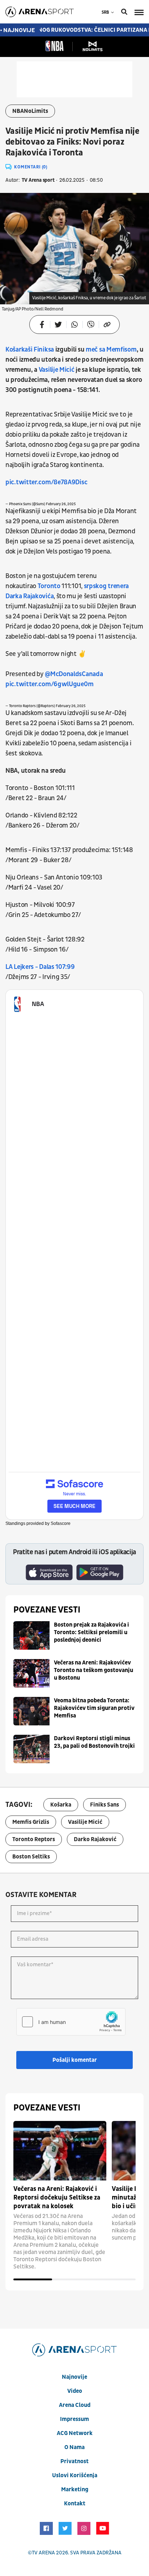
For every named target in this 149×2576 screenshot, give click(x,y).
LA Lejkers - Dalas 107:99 (40, 967)
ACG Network (75, 2433)
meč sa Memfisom (111, 350)
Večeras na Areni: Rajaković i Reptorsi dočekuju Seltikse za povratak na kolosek (57, 2198)
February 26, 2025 (61, 504)
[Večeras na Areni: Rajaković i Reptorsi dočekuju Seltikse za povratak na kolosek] (60, 2151)
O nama (74, 2447)
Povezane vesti (47, 1610)
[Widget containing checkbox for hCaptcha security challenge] (71, 2022)
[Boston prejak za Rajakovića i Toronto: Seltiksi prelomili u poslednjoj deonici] (31, 1635)
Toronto (49, 586)
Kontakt (75, 2504)
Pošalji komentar (75, 2060)
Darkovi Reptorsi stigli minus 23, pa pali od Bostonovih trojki (94, 1742)
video (75, 2391)
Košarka (61, 1805)
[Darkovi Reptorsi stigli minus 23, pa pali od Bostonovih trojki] (31, 1749)
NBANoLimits (30, 111)
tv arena (43, 2553)
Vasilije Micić (57, 370)
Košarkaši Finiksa (30, 350)
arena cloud (75, 2405)
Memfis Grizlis (31, 1822)
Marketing (75, 2489)
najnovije (74, 2377)
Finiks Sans (105, 1805)
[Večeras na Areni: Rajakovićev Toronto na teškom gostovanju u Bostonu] (31, 1673)
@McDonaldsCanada (74, 674)
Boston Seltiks (31, 1857)
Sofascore (61, 1523)
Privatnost (74, 2461)
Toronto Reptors (34, 1839)
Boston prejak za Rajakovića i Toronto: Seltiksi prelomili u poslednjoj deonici (91, 1632)
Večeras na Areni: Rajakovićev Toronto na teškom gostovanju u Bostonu (93, 1670)
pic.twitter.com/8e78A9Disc (46, 482)
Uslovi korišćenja (75, 2475)
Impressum (74, 2419)
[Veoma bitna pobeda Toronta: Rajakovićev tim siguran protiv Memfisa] (31, 1711)
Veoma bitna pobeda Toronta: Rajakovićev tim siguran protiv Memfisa (94, 1708)
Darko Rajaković (95, 1839)
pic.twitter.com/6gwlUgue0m (49, 684)
